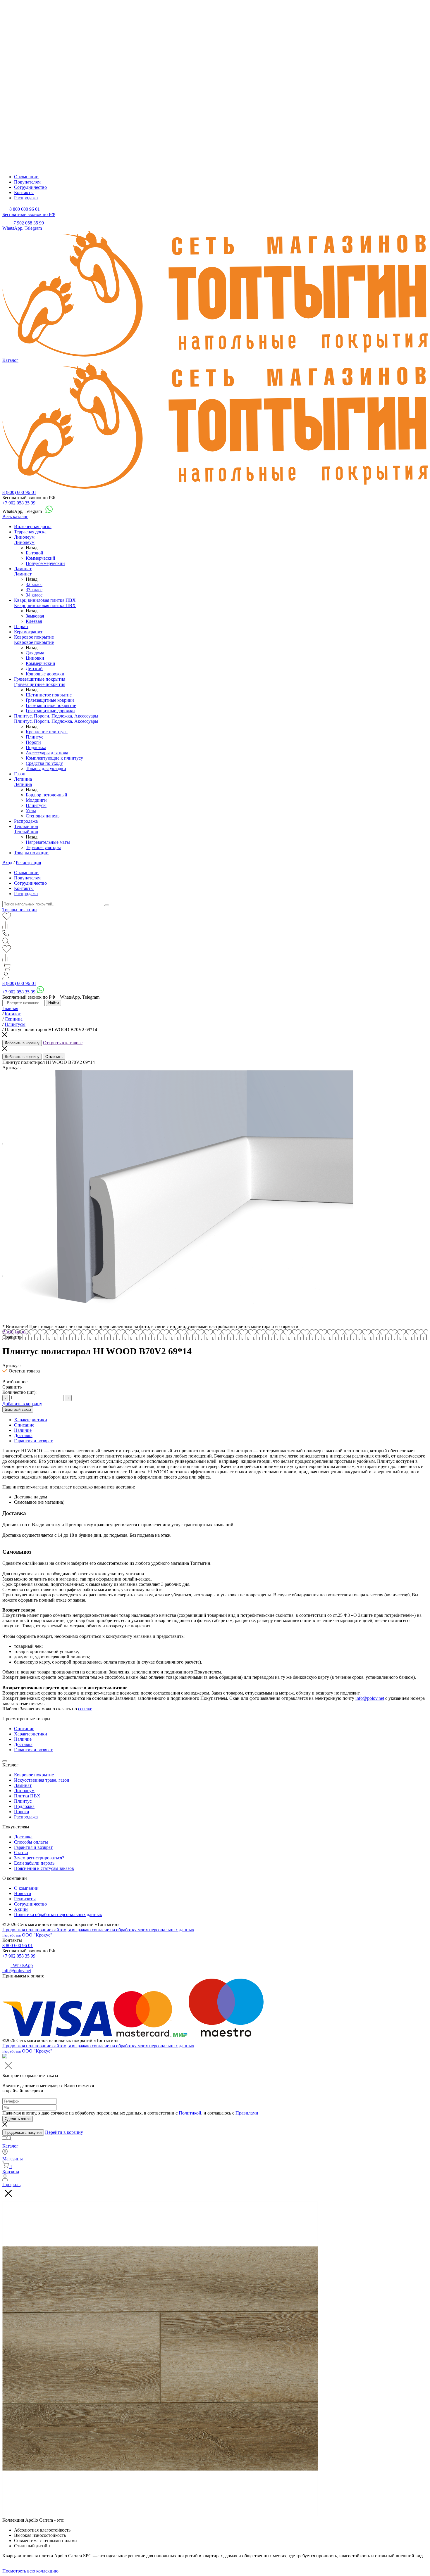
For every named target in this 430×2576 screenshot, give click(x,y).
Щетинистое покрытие (49, 695)
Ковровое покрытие (34, 637)
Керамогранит (28, 632)
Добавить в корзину (22, 1043)
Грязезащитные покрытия (40, 679)
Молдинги (36, 800)
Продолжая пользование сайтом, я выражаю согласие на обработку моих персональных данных (98, 1930)
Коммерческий (41, 558)
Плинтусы (36, 805)
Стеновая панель (43, 816)
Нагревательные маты (48, 842)
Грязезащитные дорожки (50, 711)
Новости (23, 1893)
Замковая (35, 616)
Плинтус (35, 737)
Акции (21, 1909)
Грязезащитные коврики (50, 700)
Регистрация (28, 863)
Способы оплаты (31, 1842)
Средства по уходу (44, 763)
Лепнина (23, 779)
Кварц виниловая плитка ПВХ (45, 600)
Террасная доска (30, 532)
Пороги (33, 742)
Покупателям (27, 182)
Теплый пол (26, 826)
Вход (7, 863)
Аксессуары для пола (47, 753)
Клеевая (34, 621)
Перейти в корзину (64, 2132)
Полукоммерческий (45, 563)
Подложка (36, 747)
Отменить (54, 1057)
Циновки (35, 658)
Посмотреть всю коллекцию (30, 2571)
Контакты (24, 192)
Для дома (35, 653)
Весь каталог (15, 517)
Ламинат (23, 569)
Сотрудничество (30, 187)
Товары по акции (31, 853)
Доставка (23, 1837)
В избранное (15, 1332)
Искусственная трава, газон (42, 1780)
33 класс (34, 590)
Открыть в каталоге (63, 1043)
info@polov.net (370, 1698)
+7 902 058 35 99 (19, 503)
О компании (26, 177)
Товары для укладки (46, 769)
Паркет (21, 626)
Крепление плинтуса (47, 732)
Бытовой (35, 553)
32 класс (34, 584)
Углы (31, 811)
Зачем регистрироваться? (39, 1858)
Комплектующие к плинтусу (54, 758)
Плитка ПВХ (27, 1796)
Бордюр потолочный (47, 795)
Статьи (21, 1853)
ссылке (85, 1709)
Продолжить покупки (23, 2132)
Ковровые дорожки (45, 674)
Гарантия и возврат (33, 1847)
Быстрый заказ (18, 1409)
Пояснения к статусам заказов (44, 1868)
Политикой (190, 2113)
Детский (34, 669)
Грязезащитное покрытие (51, 705)
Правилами (247, 2113)
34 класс (34, 595)
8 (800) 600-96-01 (19, 492)
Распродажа (26, 198)
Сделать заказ (18, 2119)
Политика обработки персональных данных (58, 1914)
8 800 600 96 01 (18, 1945)
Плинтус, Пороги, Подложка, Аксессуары (56, 716)
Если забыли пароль (34, 1863)
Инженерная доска (33, 527)
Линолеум (24, 537)
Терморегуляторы (43, 847)
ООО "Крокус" (27, 1935)
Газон (20, 774)
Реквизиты (25, 1899)
